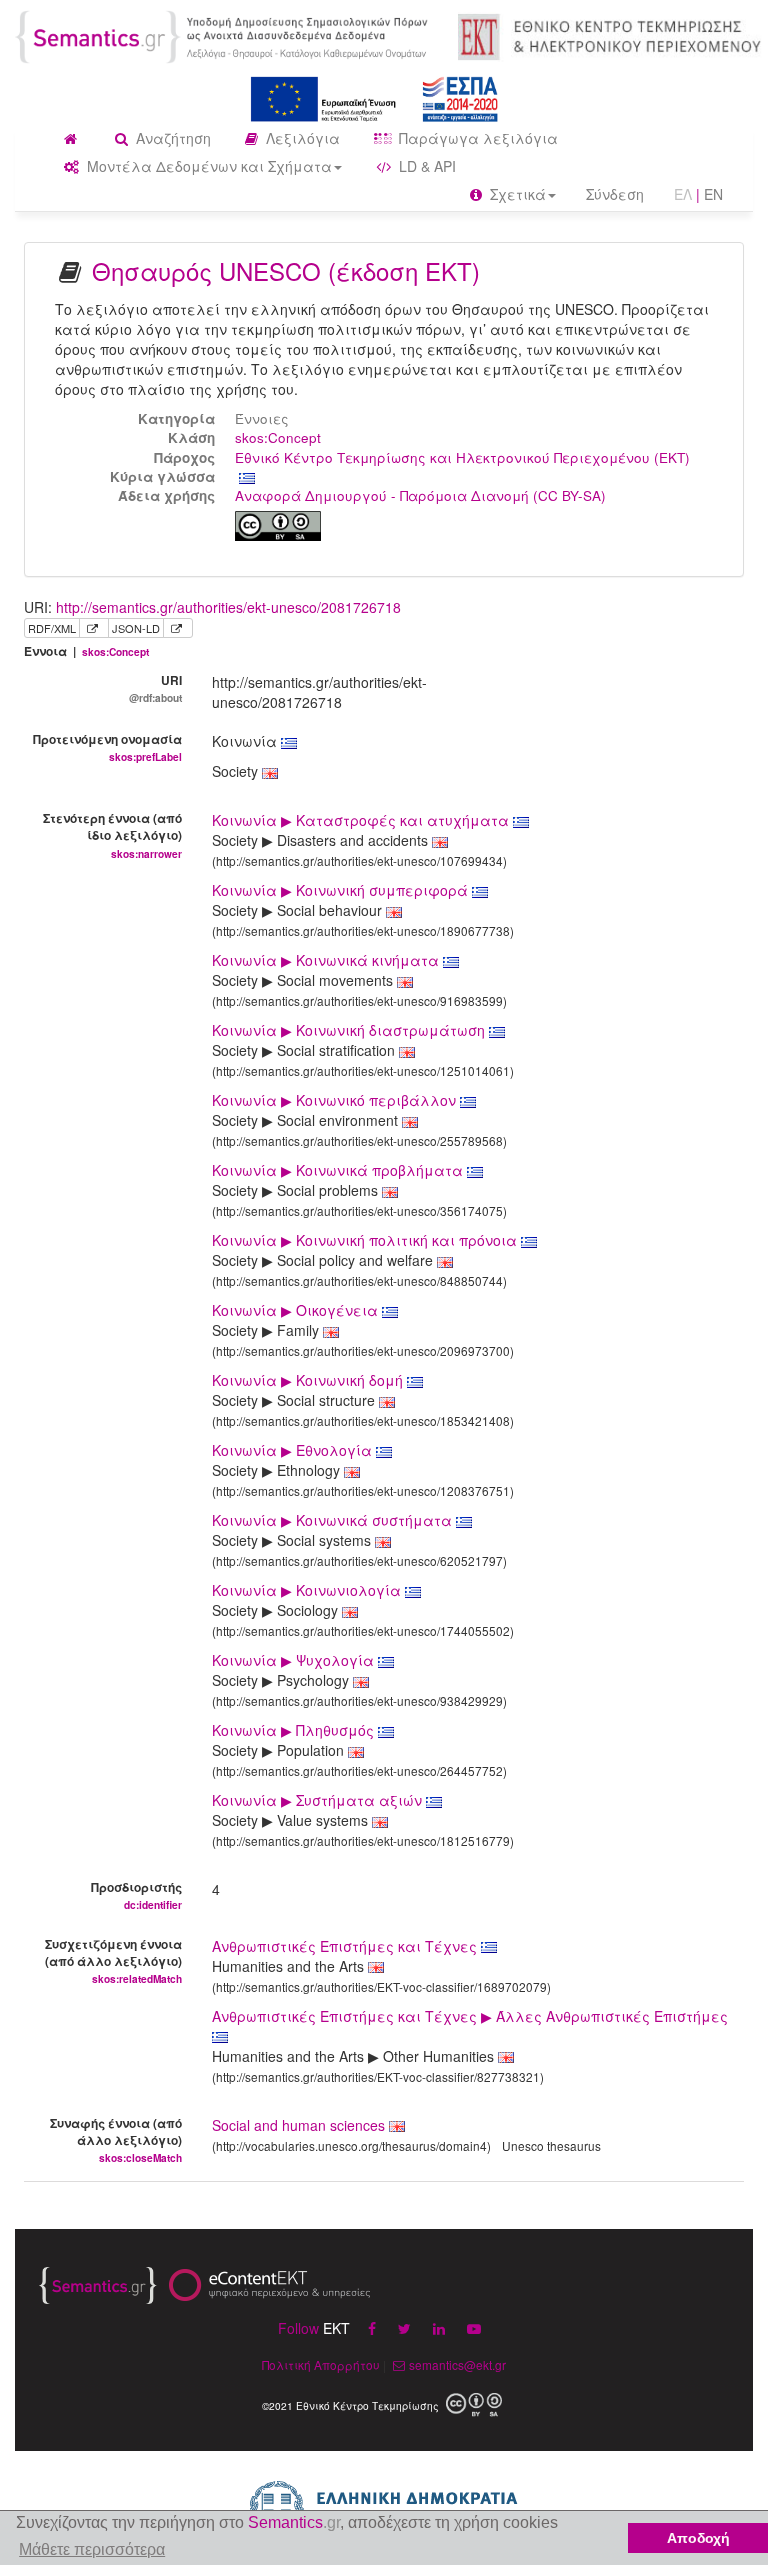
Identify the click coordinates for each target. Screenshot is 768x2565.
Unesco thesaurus (551, 2145)
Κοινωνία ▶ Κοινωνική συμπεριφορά (342, 890)
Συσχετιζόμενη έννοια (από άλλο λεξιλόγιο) (113, 1960)
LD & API (425, 166)
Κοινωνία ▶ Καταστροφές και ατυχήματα (362, 820)
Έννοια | (86, 651)
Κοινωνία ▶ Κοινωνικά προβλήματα (339, 1170)
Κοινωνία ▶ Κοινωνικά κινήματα (327, 960)
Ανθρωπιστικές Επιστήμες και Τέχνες (346, 1946)
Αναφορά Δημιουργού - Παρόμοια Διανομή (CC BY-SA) (420, 495)
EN (713, 194)
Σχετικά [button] (516, 194)
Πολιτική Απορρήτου (321, 2364)
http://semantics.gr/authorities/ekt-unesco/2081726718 (228, 607)
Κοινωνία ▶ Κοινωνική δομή (309, 1380)
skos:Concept (278, 437)
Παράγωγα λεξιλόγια (476, 138)
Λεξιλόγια (301, 138)
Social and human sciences (298, 2125)
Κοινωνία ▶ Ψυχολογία (295, 1660)
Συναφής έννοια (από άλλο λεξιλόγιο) (116, 2139)
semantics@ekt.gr (457, 2364)
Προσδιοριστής (136, 1895)
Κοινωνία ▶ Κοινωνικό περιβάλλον (336, 1100)
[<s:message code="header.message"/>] (224, 35)
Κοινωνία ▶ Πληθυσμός (295, 1730)
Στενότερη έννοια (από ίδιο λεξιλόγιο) (112, 834)
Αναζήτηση (171, 138)
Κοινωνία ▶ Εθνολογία (294, 1450)
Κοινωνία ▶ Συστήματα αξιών (319, 1800)
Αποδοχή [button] (698, 2538)
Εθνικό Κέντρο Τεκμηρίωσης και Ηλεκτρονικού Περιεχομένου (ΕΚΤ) (462, 457)
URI (155, 688)
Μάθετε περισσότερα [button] (92, 2549)
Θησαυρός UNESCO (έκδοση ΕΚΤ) (286, 270)
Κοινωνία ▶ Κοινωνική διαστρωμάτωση (350, 1030)
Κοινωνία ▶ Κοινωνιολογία (308, 1590)
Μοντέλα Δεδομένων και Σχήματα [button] (207, 166)
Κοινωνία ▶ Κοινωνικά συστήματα (334, 1520)
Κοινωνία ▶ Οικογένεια (297, 1310)
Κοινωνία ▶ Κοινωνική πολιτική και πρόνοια (366, 1240)
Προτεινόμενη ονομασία (107, 747)
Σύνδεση (615, 194)
